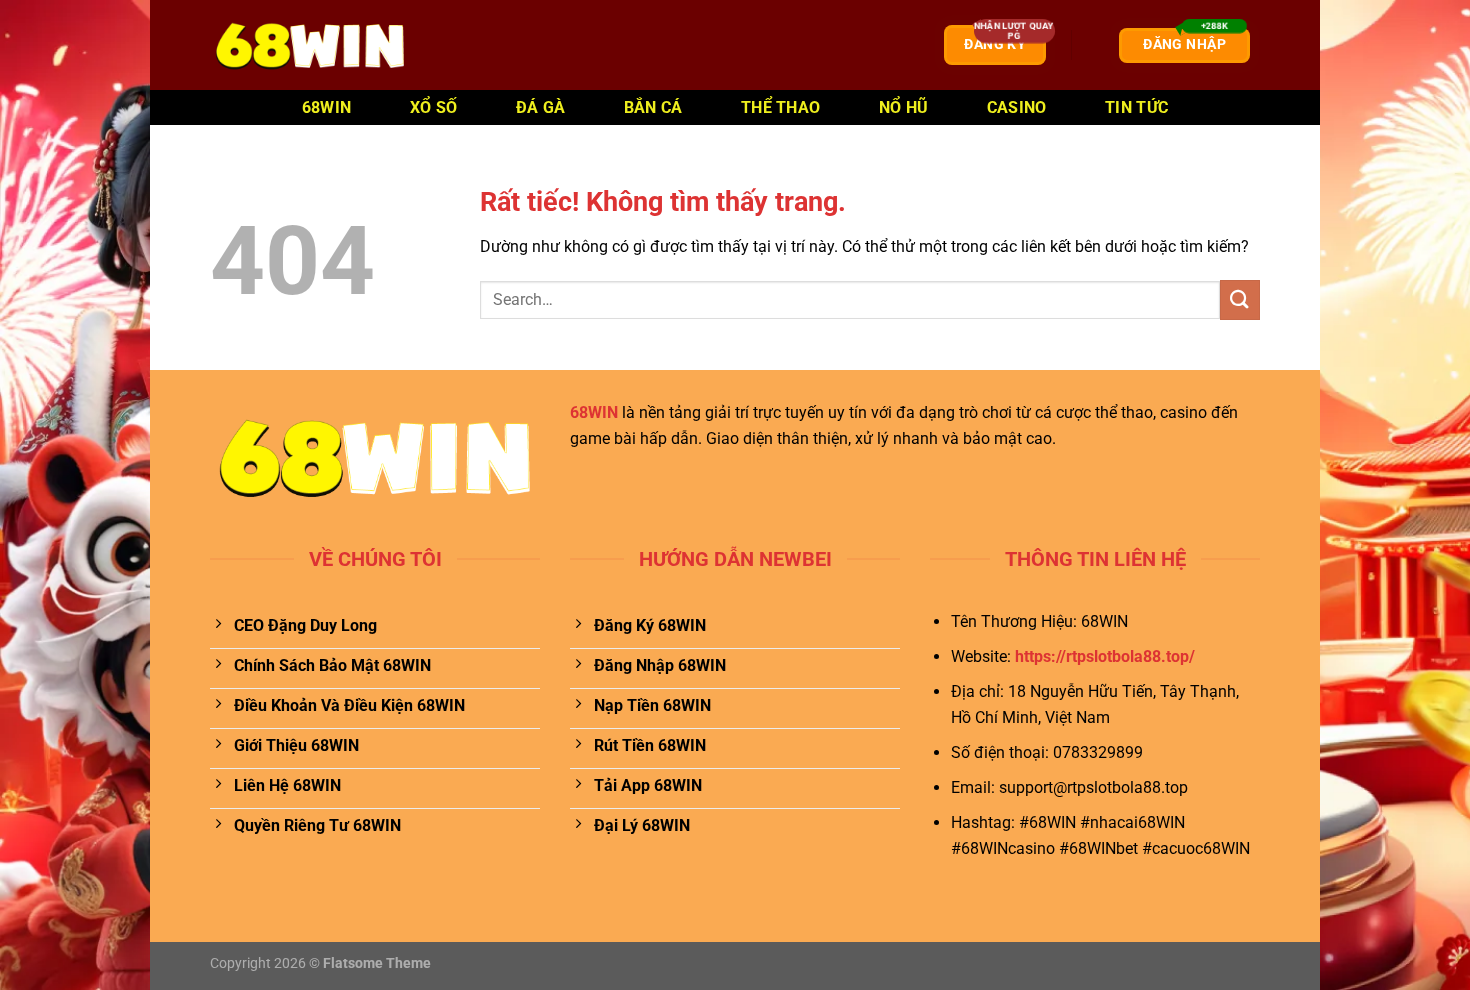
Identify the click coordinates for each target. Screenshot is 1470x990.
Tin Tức (1136, 107)
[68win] (310, 45)
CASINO (1017, 107)
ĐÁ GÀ (541, 107)
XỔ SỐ (434, 107)
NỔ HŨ (904, 107)
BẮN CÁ (653, 107)
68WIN (327, 107)
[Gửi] (1240, 299)
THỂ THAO (781, 107)
